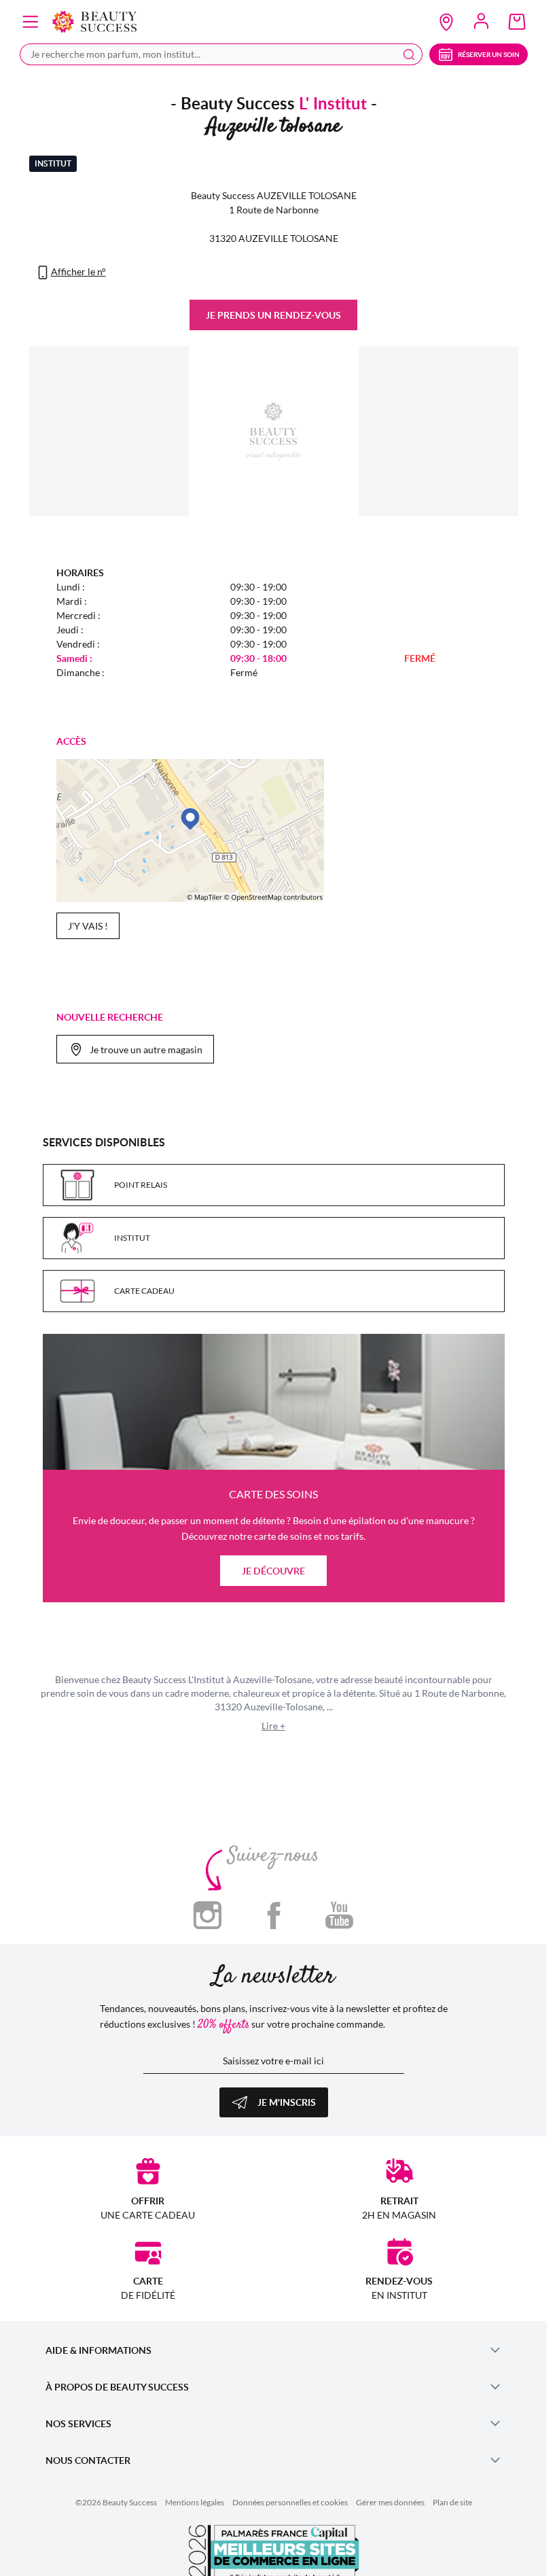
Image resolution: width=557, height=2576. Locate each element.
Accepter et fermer (340, 593)
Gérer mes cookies (204, 593)
